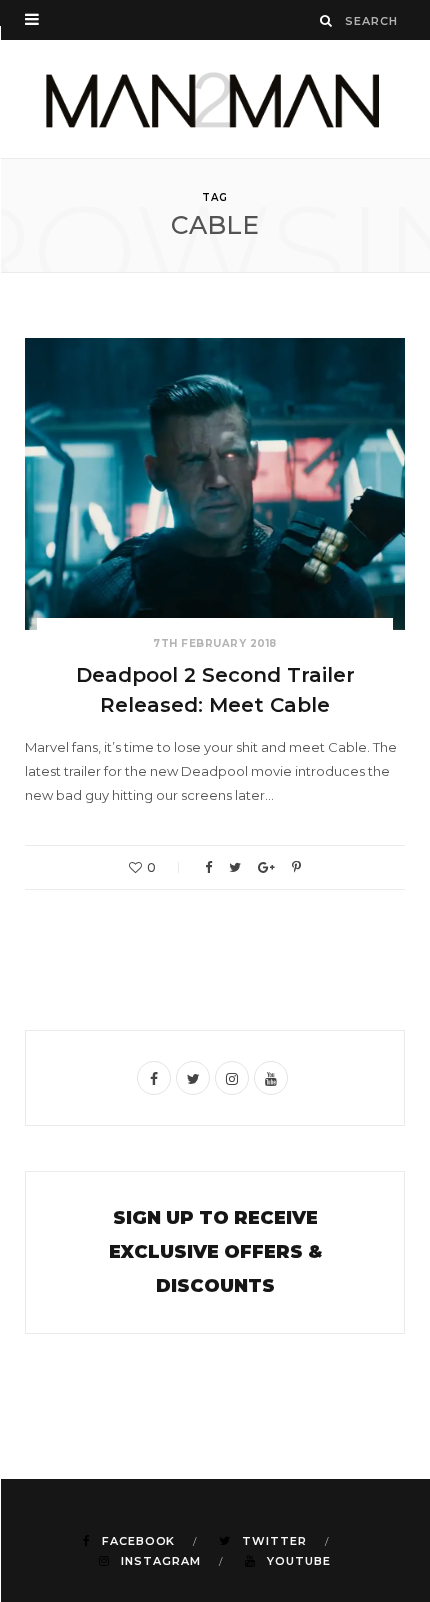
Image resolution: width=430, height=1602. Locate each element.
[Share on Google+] (266, 867)
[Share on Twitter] (235, 867)
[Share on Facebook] (208, 867)
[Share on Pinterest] (296, 867)
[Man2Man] (215, 99)
